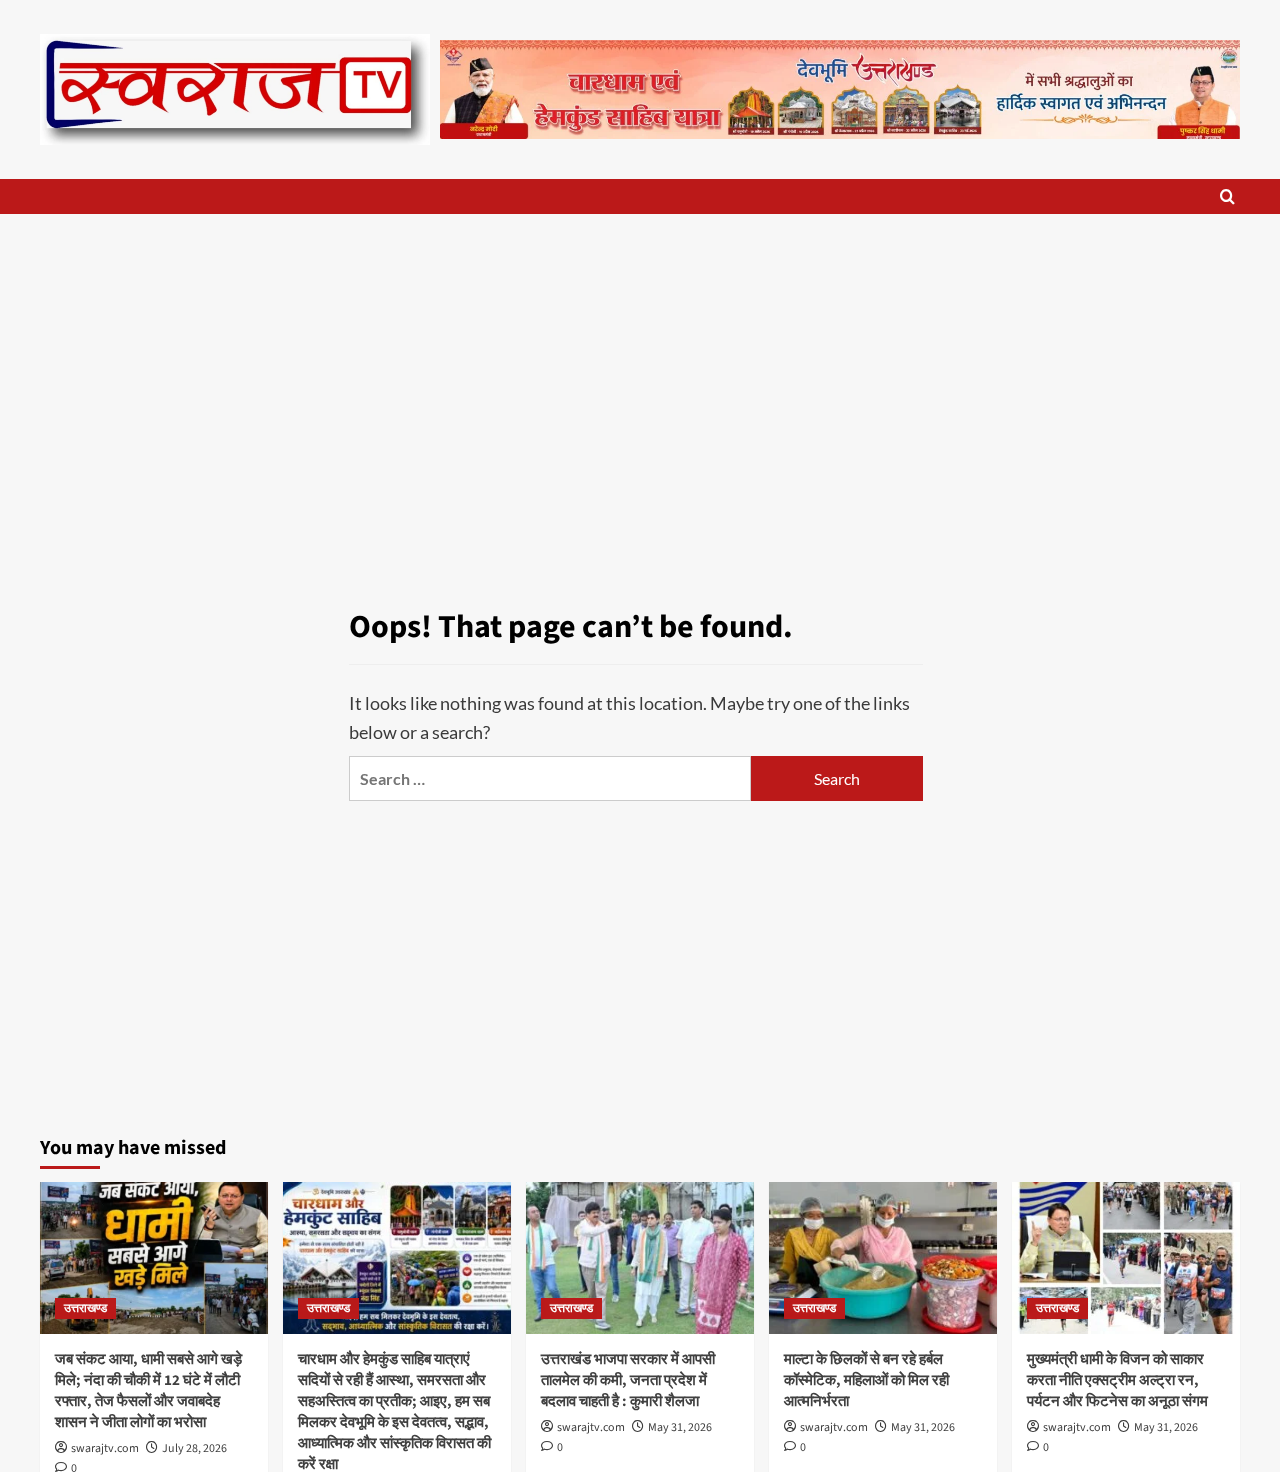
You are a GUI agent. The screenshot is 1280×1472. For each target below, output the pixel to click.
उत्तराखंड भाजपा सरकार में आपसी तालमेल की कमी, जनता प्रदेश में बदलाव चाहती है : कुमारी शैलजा (628, 1380)
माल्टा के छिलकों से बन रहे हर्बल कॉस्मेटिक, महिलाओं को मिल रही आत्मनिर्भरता (866, 1380)
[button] (1227, 196)
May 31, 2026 (680, 1427)
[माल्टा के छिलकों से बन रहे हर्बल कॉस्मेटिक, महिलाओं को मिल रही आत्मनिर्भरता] (883, 1258)
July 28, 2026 (194, 1448)
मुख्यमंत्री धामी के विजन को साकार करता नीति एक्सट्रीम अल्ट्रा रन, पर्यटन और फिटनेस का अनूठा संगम (1117, 1380)
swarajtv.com (105, 1448)
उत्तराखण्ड (85, 1308)
